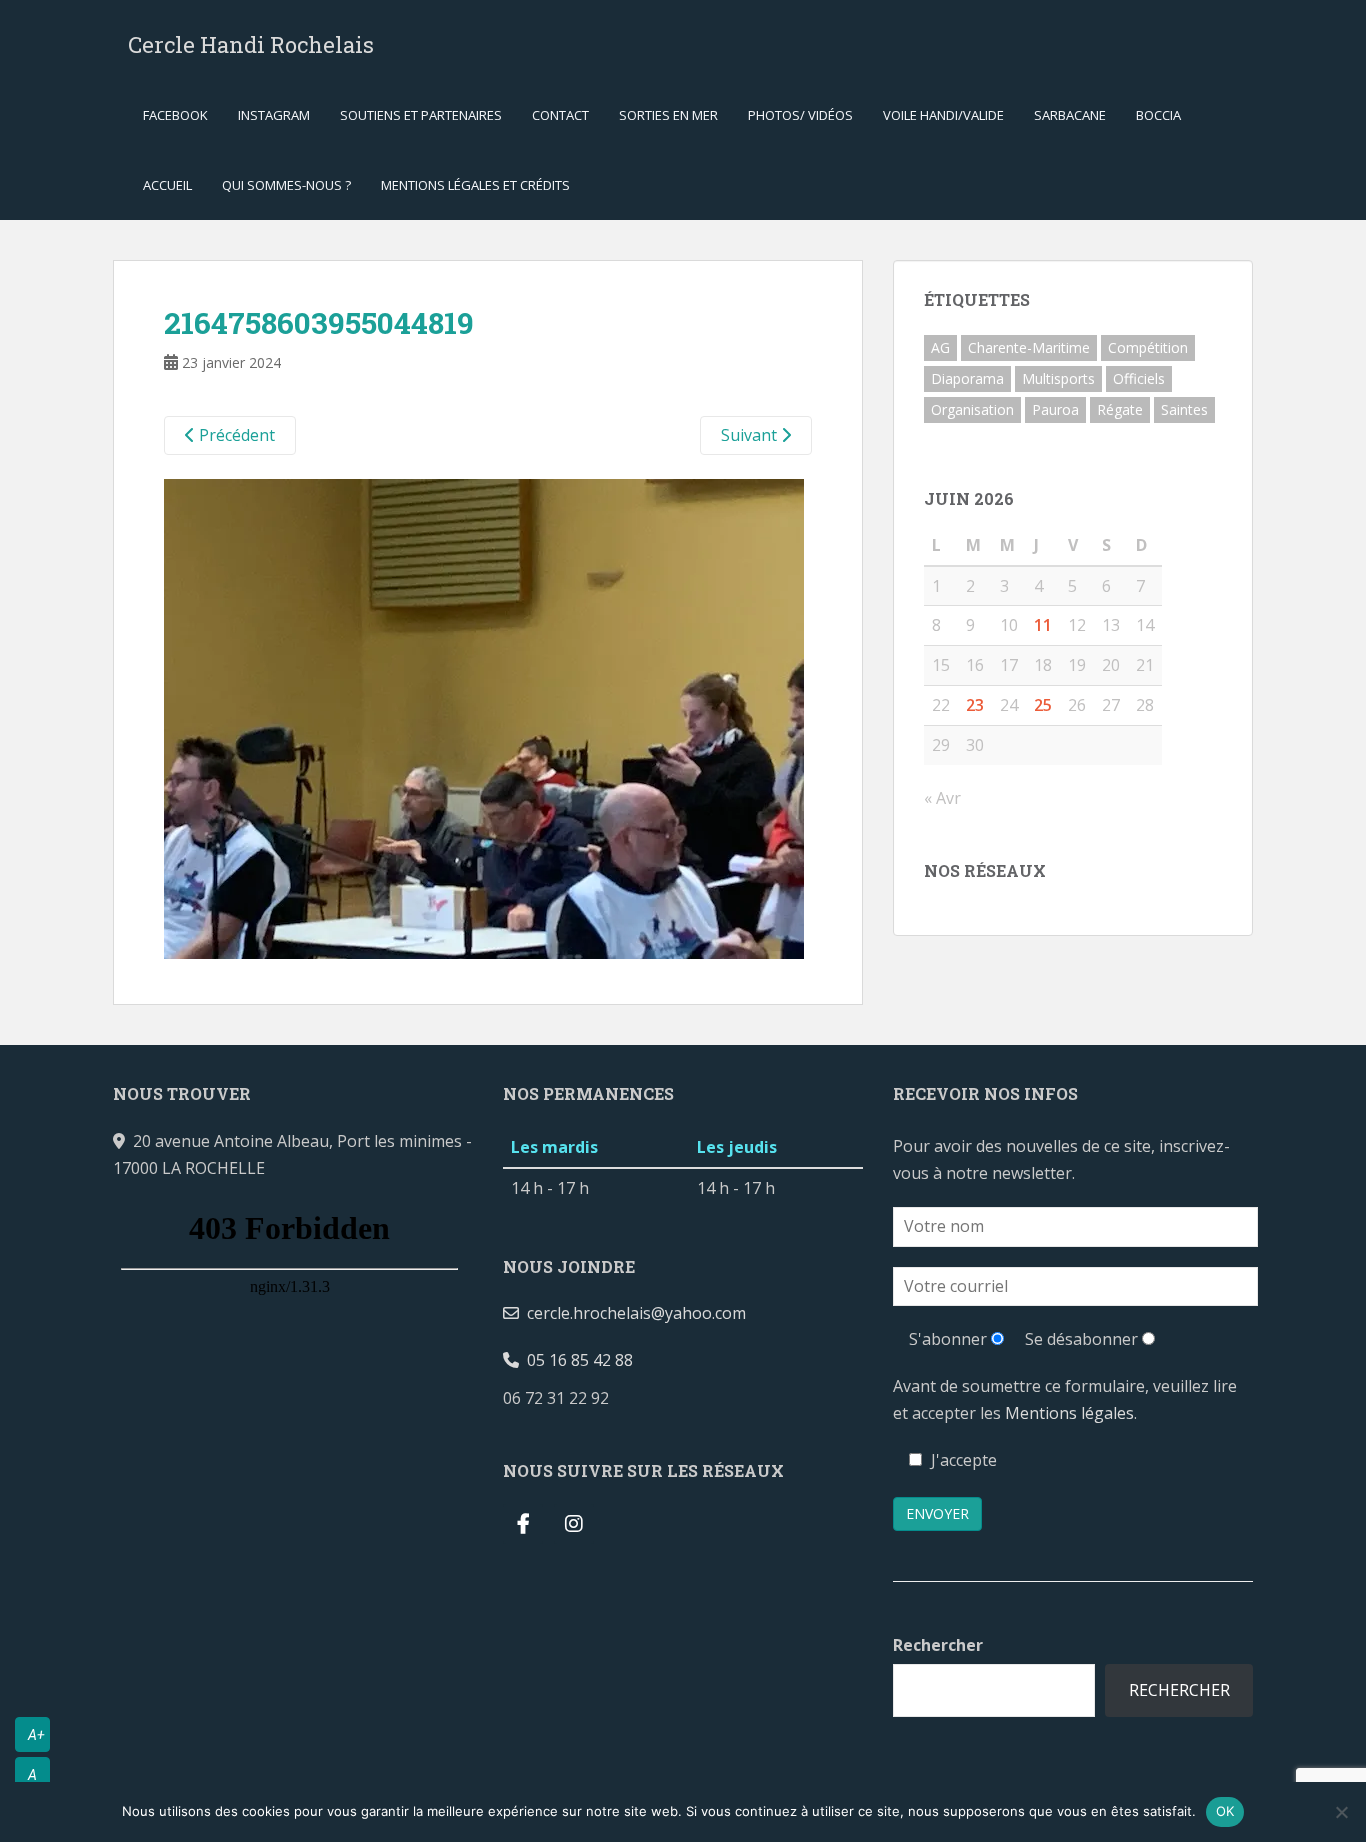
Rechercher (938, 1645)
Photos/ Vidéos (800, 115)
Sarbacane (1070, 115)
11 (1043, 625)
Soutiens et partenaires (421, 115)
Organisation (972, 409)
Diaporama (967, 378)
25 (1043, 705)
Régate (1120, 409)
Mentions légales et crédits (475, 185)
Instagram (274, 115)
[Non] (1341, 1812)
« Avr (942, 798)
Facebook (175, 115)
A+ (36, 1735)
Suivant (751, 435)
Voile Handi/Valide (943, 115)
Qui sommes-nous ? (286, 185)
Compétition (1148, 347)
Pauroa (1055, 409)
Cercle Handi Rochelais (251, 44)
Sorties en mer (668, 115)
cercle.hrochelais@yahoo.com (632, 1313)
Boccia (1158, 115)
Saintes (1184, 409)
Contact (560, 115)
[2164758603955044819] (484, 718)
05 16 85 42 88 (576, 1360)
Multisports (1058, 378)
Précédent (235, 435)
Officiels (1139, 378)
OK (1225, 1811)
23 (975, 705)
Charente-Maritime (1029, 347)
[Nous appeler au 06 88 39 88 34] (625, 1398)
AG (940, 347)
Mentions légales (1069, 1413)
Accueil (167, 185)
